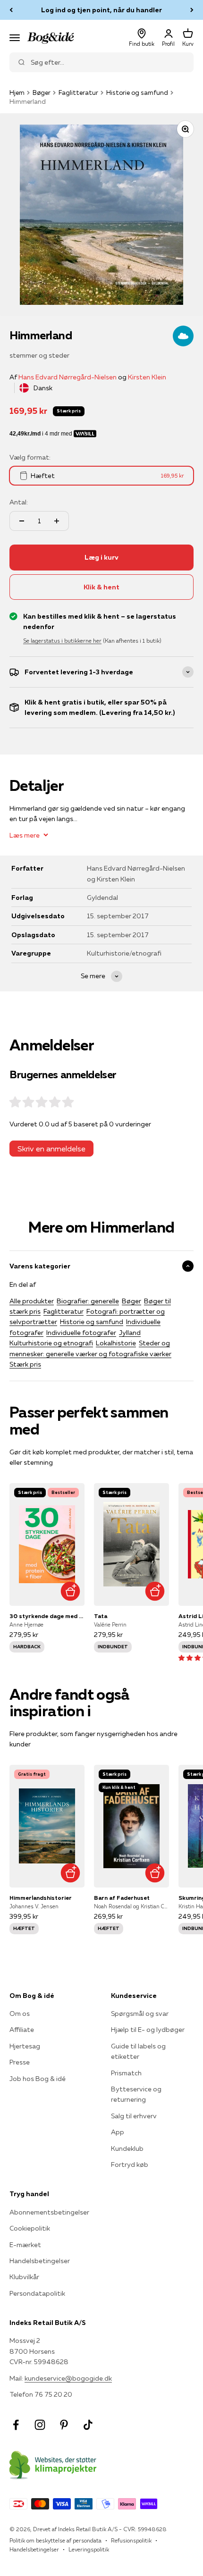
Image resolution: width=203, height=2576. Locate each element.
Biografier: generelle (88, 1301)
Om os (20, 2014)
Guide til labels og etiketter (138, 2051)
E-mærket (25, 2245)
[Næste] (192, 10)
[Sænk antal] (22, 521)
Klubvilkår (24, 2277)
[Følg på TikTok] (88, 2425)
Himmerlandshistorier (41, 1898)
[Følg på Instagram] (40, 2425)
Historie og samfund (137, 92)
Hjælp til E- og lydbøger (148, 2030)
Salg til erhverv (134, 2116)
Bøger (42, 92)
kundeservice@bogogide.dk (68, 2378)
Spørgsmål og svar (140, 2014)
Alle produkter (32, 1301)
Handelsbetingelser (40, 2261)
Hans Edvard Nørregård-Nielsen (68, 377)
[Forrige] (11, 10)
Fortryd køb (130, 2165)
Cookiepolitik (30, 2228)
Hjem (17, 92)
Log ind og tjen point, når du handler (101, 10)
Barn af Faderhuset (122, 1898)
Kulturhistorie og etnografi (51, 1343)
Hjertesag (25, 2046)
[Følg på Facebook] (16, 2425)
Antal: (19, 502)
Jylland (130, 1333)
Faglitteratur (78, 92)
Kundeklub (127, 2148)
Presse (20, 2062)
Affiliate (22, 2030)
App (118, 2132)
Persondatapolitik (37, 2293)
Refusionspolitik (131, 2540)
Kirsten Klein (147, 377)
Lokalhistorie (116, 1343)
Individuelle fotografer (81, 1333)
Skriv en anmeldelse (51, 1149)
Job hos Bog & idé (38, 2079)
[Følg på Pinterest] (64, 2425)
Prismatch (126, 2073)
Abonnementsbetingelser (49, 2212)
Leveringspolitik (89, 2549)
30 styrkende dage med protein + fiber (47, 1616)
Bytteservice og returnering (136, 2094)
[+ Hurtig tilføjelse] (70, 1591)
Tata (101, 1616)
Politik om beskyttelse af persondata (55, 2540)
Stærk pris (25, 1364)
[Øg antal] (57, 521)
